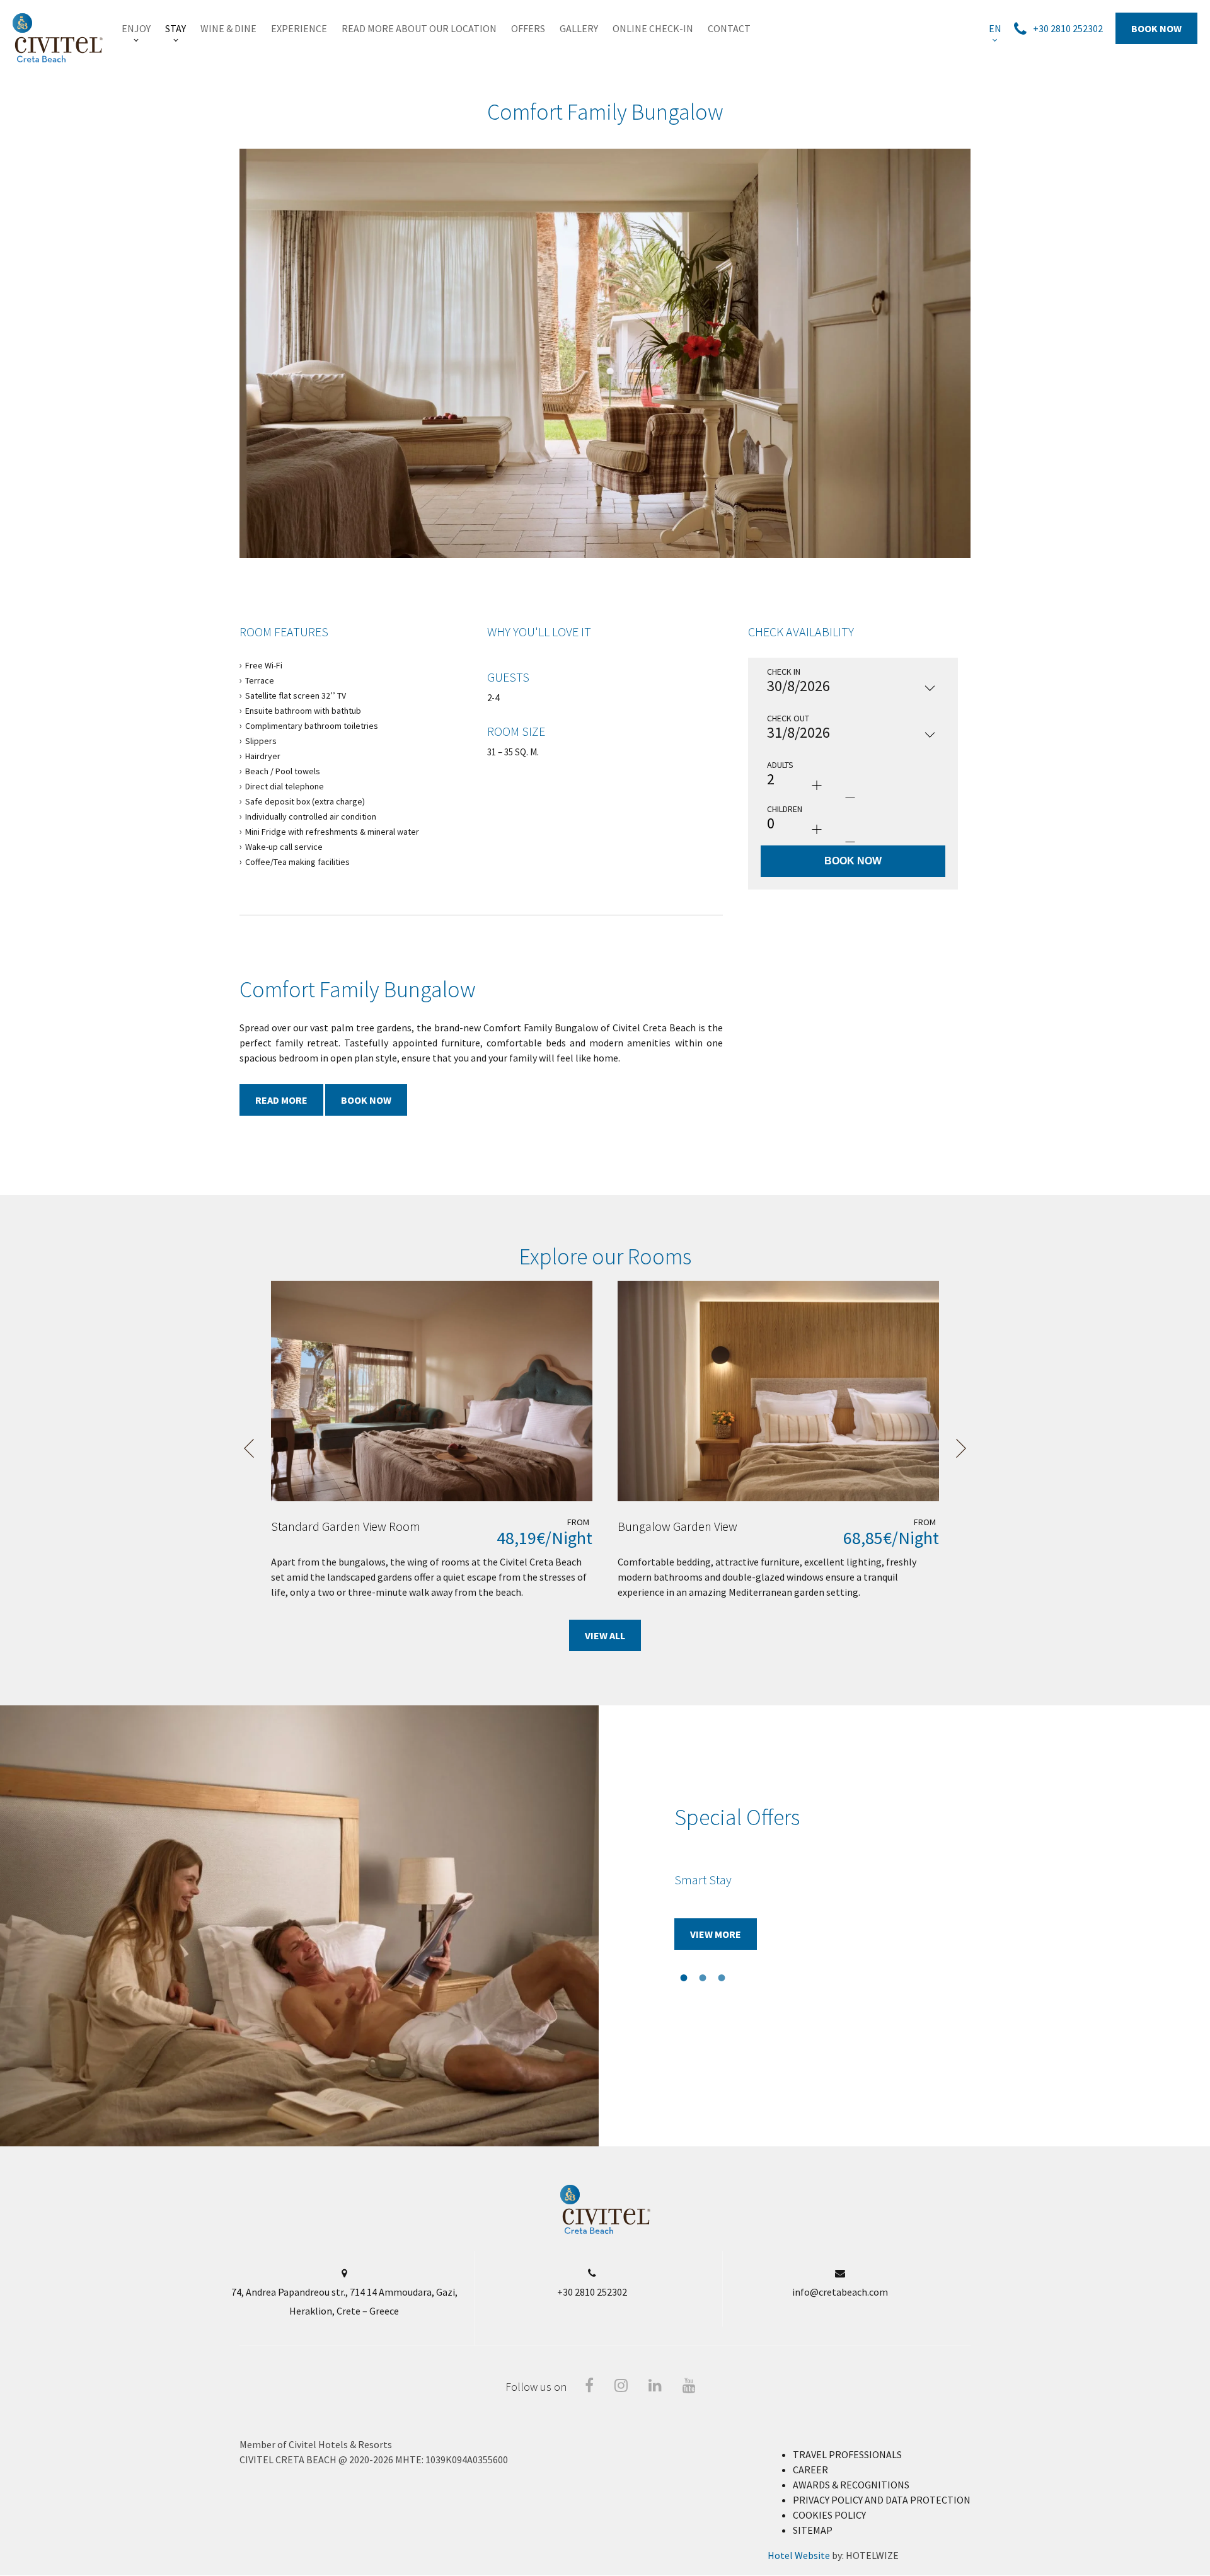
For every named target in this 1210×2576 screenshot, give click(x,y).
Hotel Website (799, 2555)
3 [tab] (605, 571)
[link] (136, 28)
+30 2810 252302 (592, 2292)
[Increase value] (817, 785)
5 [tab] (643, 571)
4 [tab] (624, 571)
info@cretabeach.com (840, 2292)
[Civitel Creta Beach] (58, 38)
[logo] (605, 2231)
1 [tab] (567, 571)
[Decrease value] (850, 798)
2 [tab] (586, 571)
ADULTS (780, 765)
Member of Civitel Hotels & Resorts (316, 2444)
